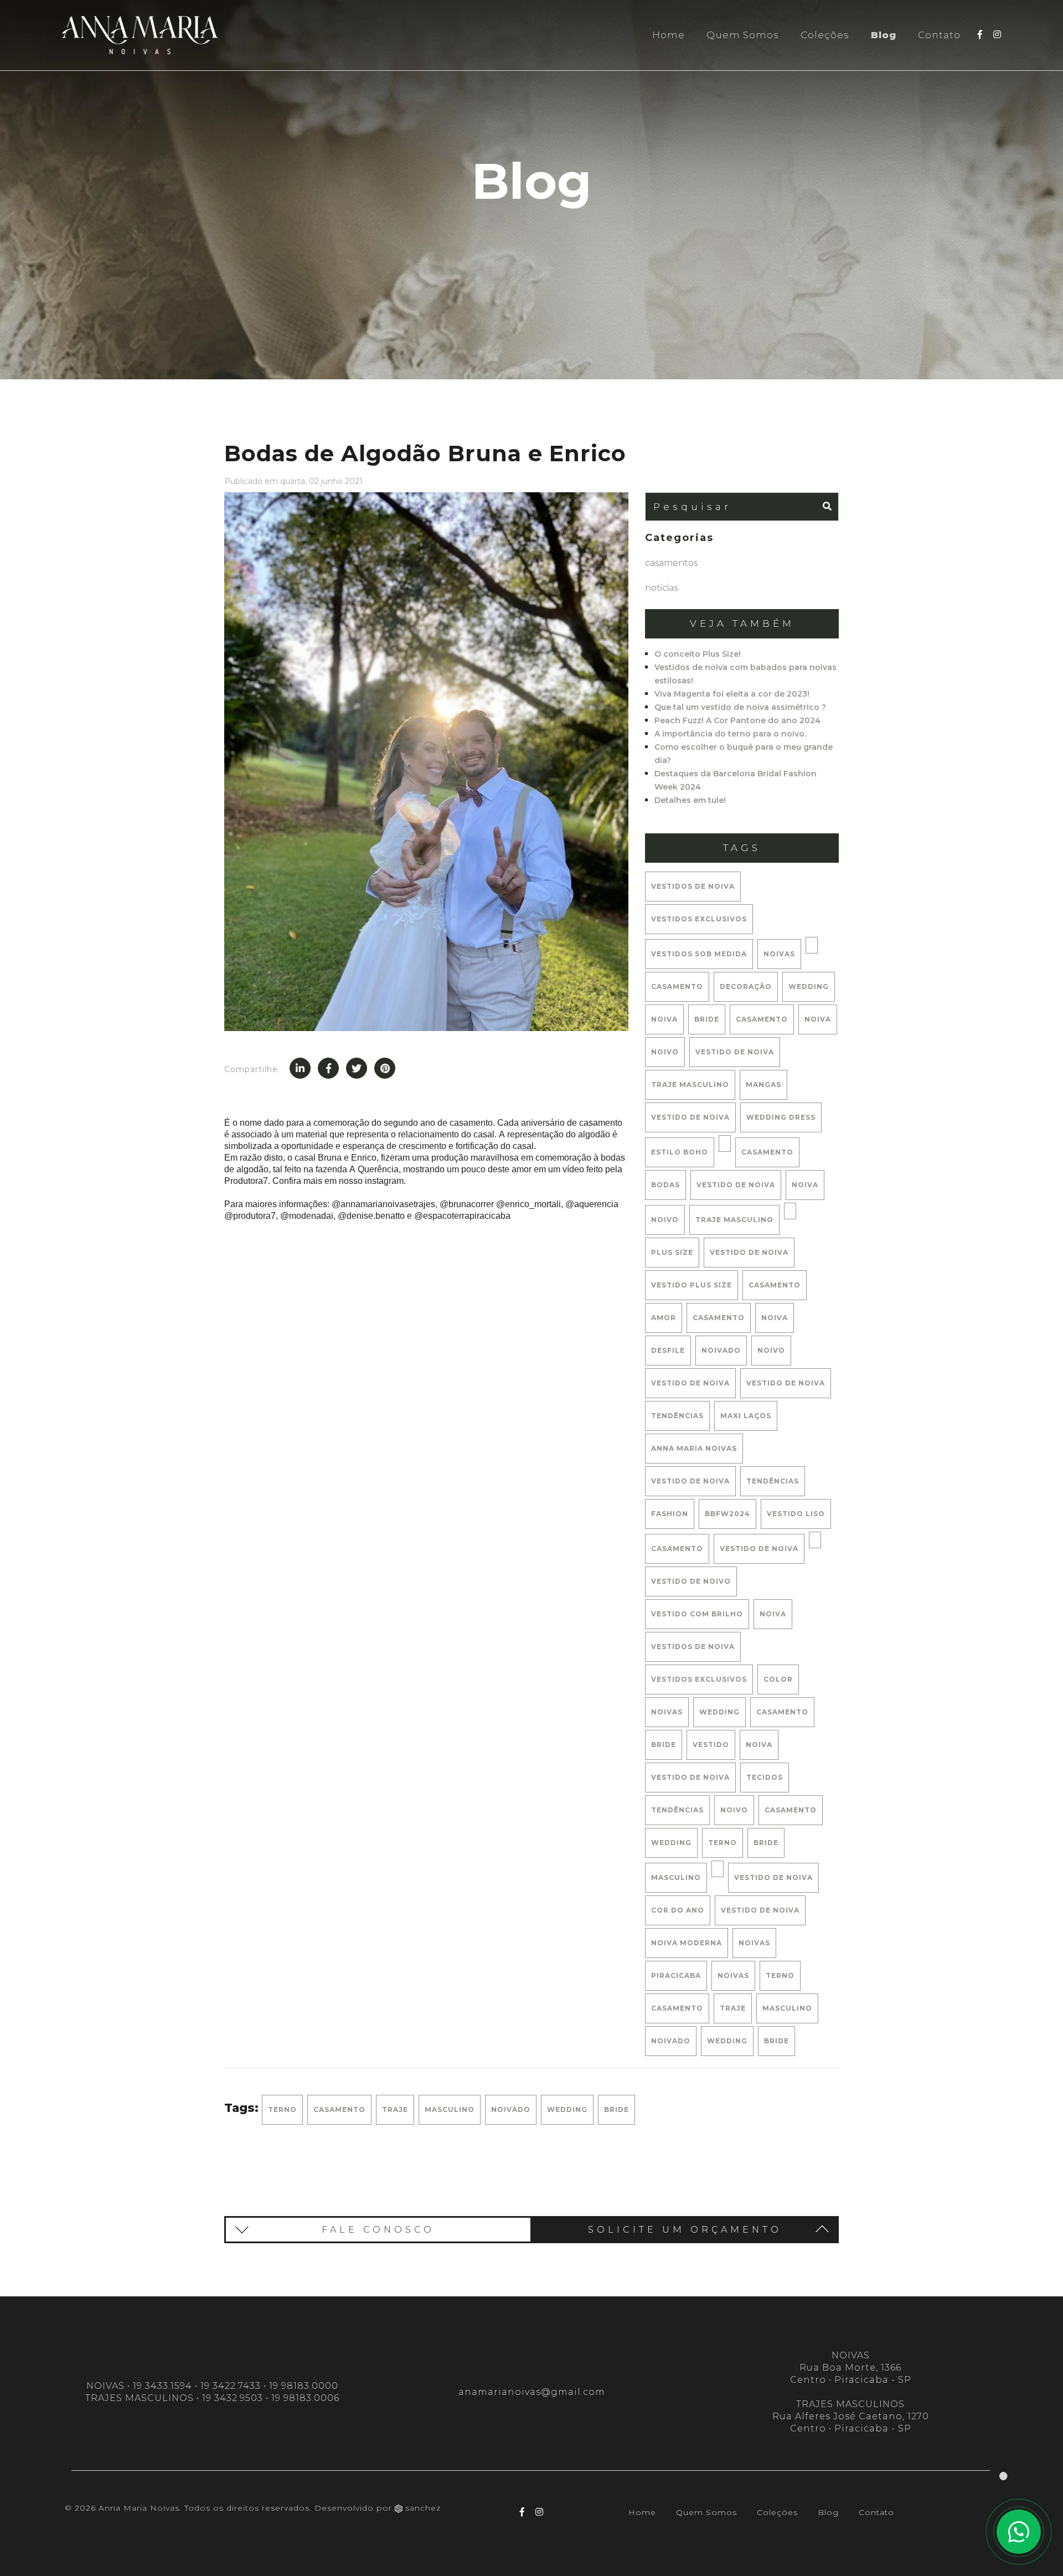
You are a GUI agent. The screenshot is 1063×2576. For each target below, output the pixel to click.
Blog (884, 35)
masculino (676, 1877)
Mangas (763, 1085)
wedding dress (781, 1117)
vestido (711, 1745)
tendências (677, 1416)
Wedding (727, 2041)
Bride (776, 2041)
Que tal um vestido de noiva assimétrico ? (740, 707)
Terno (780, 1975)
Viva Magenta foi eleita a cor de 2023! (732, 694)
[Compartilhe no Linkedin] (300, 1068)
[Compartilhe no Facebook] (328, 1068)
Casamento (677, 2008)
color (778, 1679)
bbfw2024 (727, 1514)
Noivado (671, 2041)
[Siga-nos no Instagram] (997, 34)
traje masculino (690, 1085)
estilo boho (680, 1152)
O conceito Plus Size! (698, 654)
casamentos (671, 563)
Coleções (825, 35)
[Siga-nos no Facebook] (980, 34)
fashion (670, 1514)
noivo (665, 1052)
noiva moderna (687, 1943)
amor (664, 1318)
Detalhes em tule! (690, 800)
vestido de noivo (691, 1581)
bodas (665, 1185)
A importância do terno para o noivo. (730, 734)
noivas (779, 954)
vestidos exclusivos (699, 919)
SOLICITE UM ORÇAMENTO (685, 2230)
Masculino (787, 2008)
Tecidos (765, 1777)
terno (723, 1843)
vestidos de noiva (693, 886)
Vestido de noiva (690, 1117)
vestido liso (796, 1514)
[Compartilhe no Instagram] (357, 1068)
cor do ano (678, 1910)
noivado (721, 1350)
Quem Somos (743, 35)
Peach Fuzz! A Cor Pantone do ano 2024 (737, 720)
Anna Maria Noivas (694, 1448)
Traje (733, 2008)
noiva (664, 1019)
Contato (939, 35)
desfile (668, 1350)
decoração (746, 986)
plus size (672, 1252)
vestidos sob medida (699, 954)
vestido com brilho (697, 1614)
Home (669, 35)
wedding (809, 986)
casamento (677, 986)
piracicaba (676, 1975)
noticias (661, 588)
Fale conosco (378, 2230)
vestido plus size (692, 1285)
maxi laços (746, 1416)
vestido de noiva (735, 1052)
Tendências (677, 1810)
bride (707, 1019)
